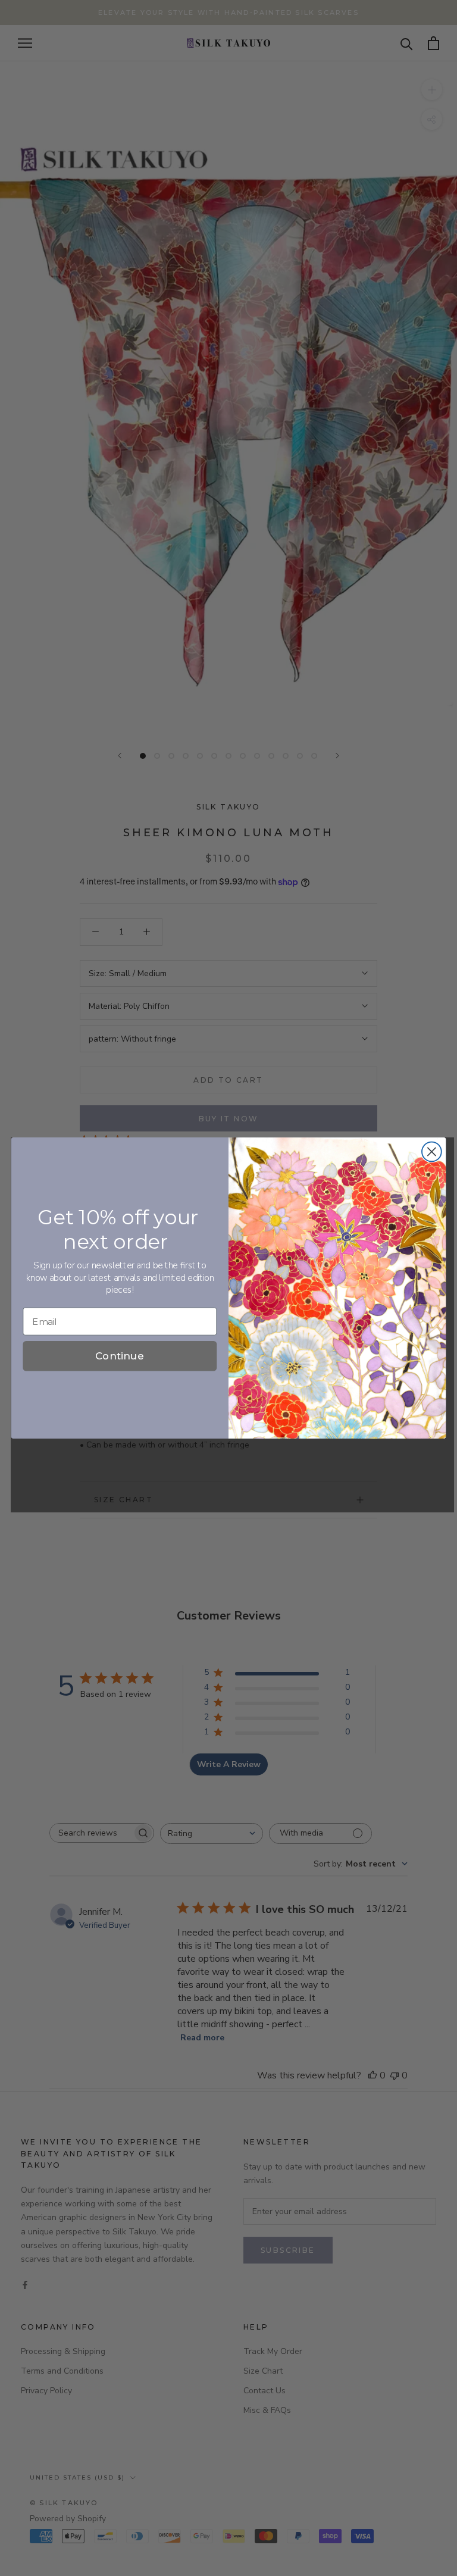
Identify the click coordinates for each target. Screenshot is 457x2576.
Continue (120, 1356)
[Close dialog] (432, 1152)
